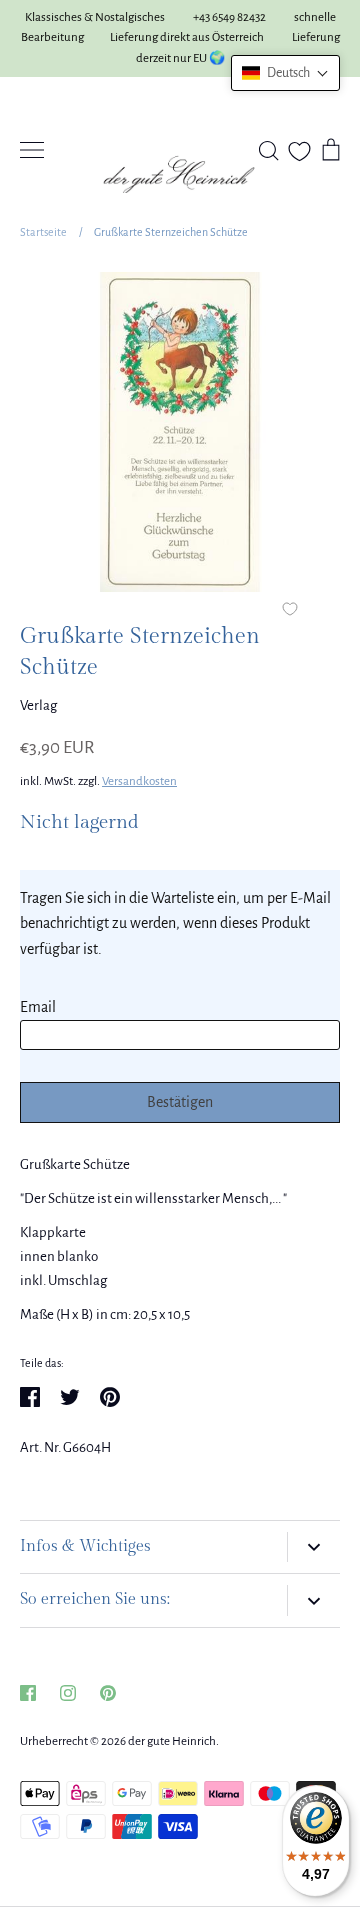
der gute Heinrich (172, 1741)
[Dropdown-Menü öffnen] (313, 1547)
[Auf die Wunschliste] (290, 611)
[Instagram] (68, 1693)
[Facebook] (28, 1693)
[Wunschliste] (299, 151)
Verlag (38, 705)
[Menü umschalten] (32, 150)
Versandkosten (139, 781)
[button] (285, 73)
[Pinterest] (108, 1693)
